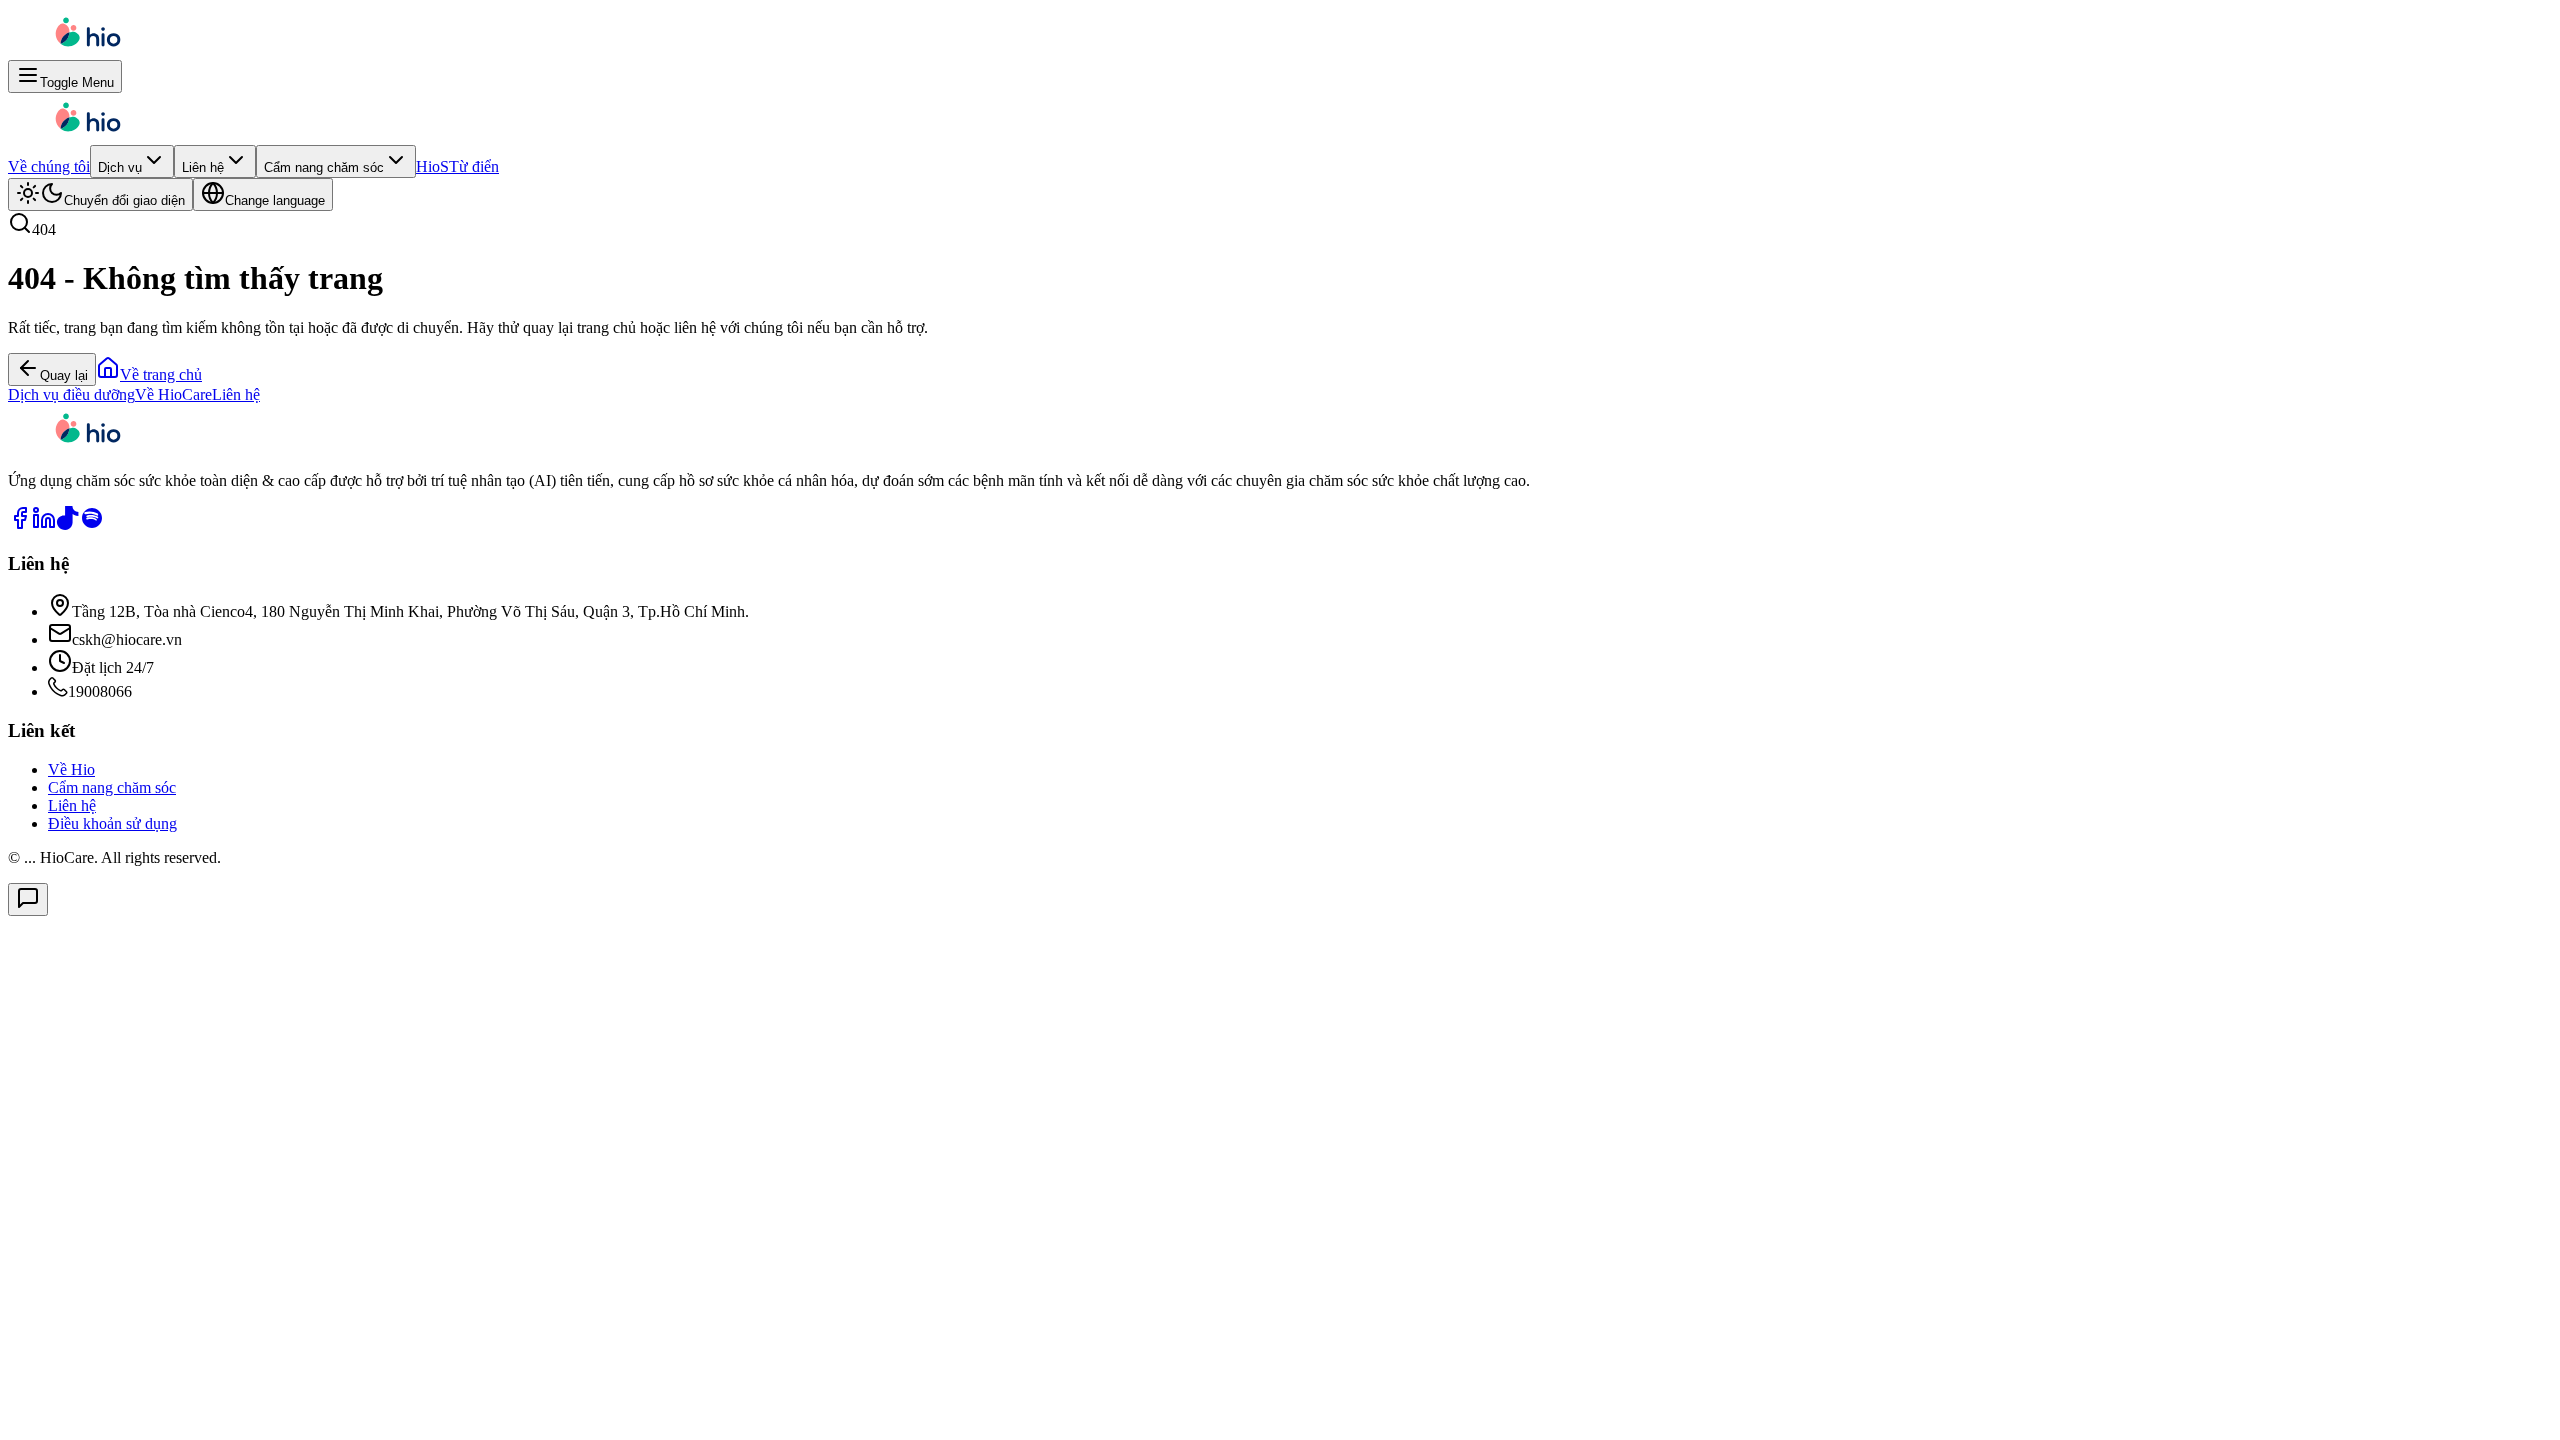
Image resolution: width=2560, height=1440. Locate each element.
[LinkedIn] (44, 524)
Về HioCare (173, 394)
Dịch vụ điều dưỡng (71, 394)
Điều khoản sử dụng (112, 823)
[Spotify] (92, 524)
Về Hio (71, 769)
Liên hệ (203, 167)
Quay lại (64, 375)
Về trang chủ (161, 374)
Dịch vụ (120, 167)
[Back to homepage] (88, 50)
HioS (432, 166)
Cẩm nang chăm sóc (324, 167)
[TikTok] (68, 524)
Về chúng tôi (49, 166)
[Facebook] (20, 524)
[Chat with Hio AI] (28, 899)
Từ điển (474, 166)
